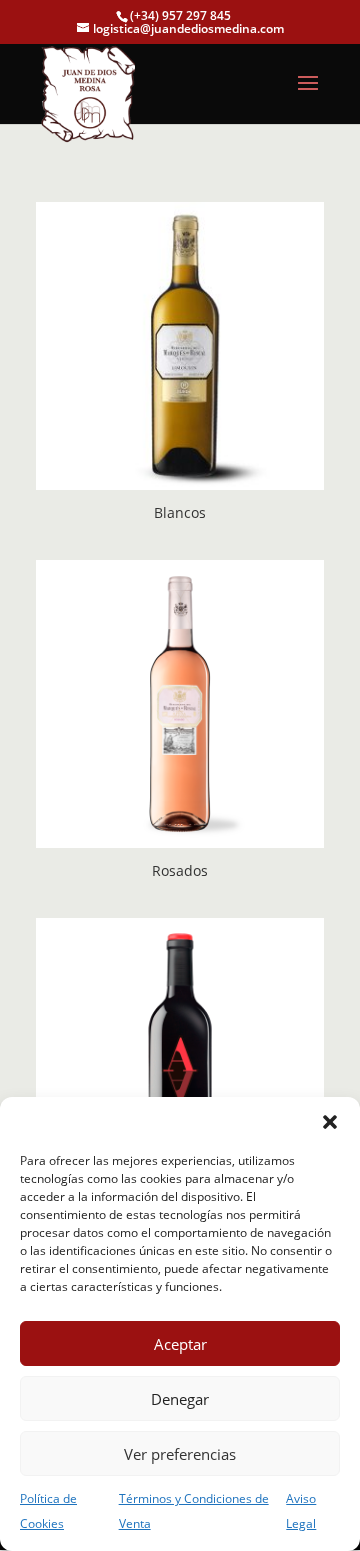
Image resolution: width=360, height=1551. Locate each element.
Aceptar (180, 1344)
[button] (330, 1122)
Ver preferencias (180, 1454)
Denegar (180, 1399)
